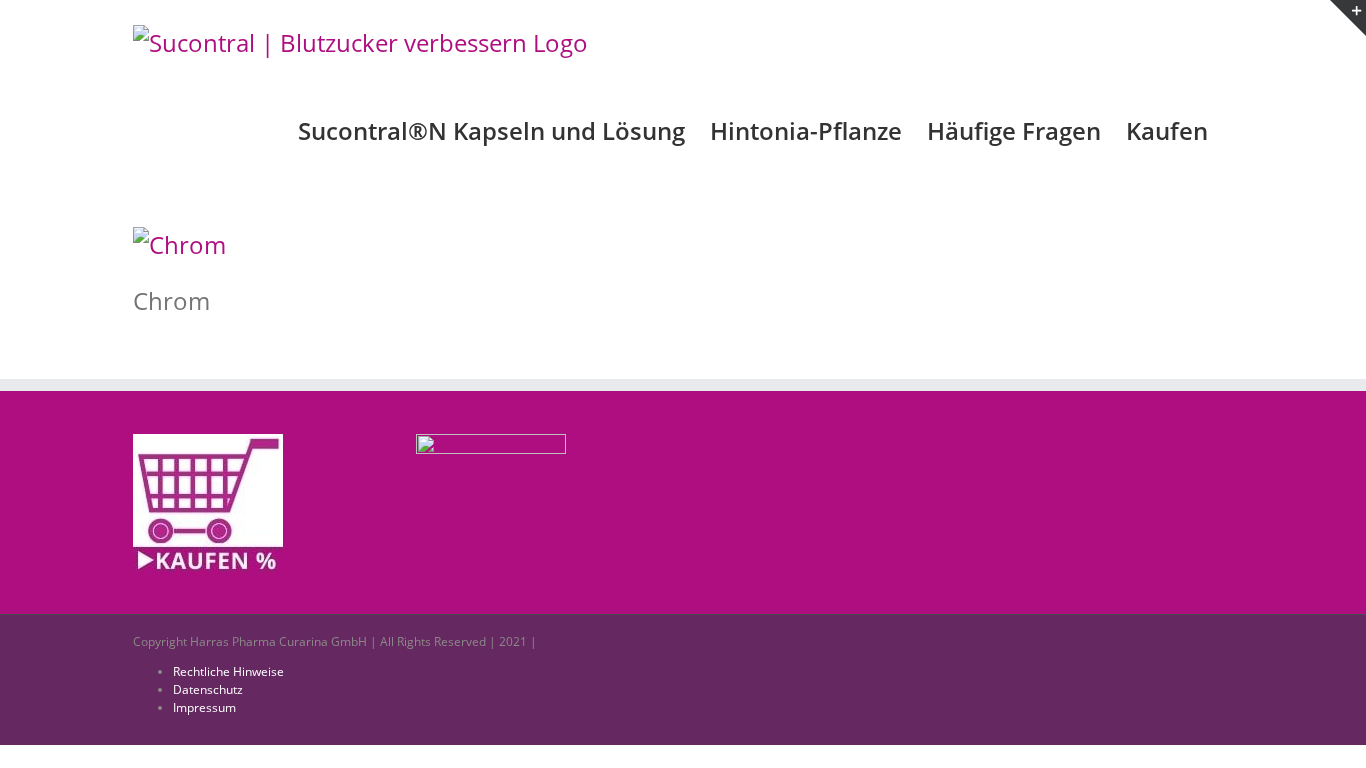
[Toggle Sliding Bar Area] (1348, 18)
